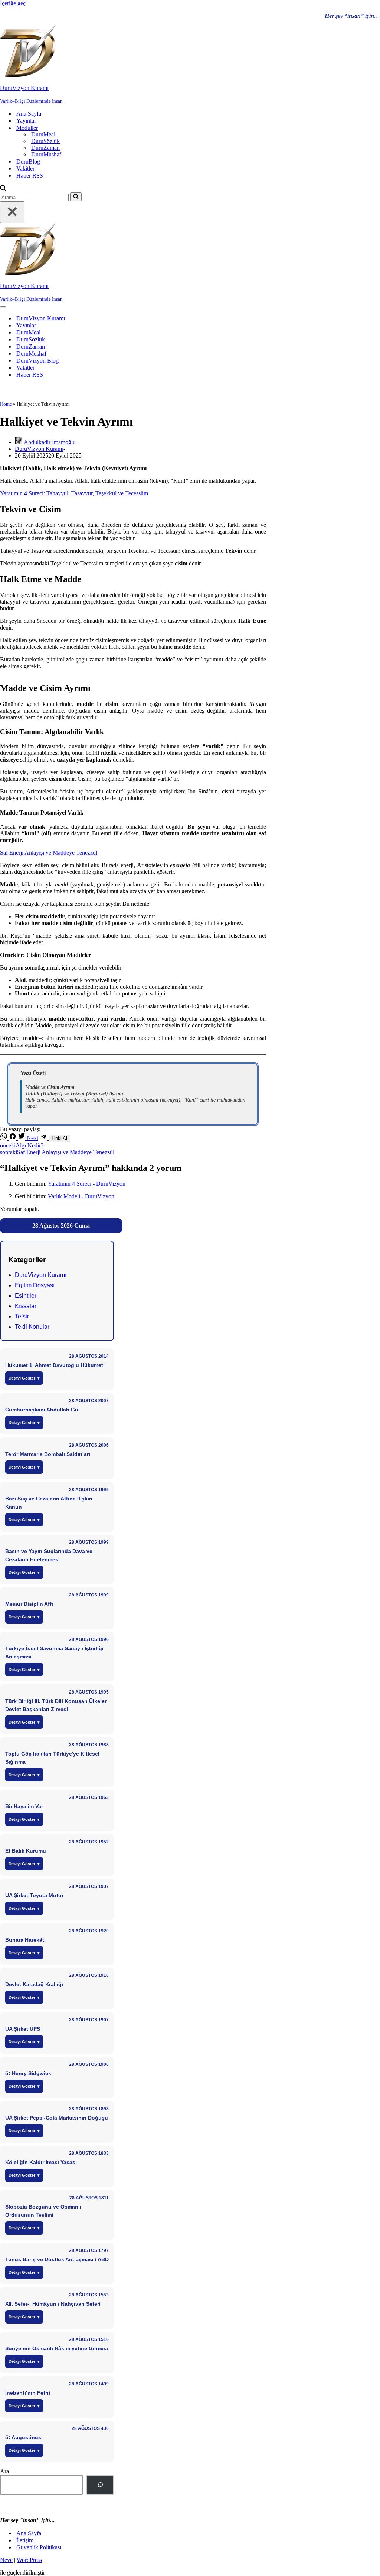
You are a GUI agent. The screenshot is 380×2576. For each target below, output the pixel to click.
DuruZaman (45, 148)
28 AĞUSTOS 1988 (89, 1745)
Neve (6, 2560)
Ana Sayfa (29, 114)
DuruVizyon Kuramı (41, 318)
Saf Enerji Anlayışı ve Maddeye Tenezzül (49, 853)
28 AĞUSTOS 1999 (89, 1490)
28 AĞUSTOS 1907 (89, 2020)
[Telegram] (44, 1138)
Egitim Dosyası (35, 1285)
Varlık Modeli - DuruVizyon (81, 1196)
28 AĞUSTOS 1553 (89, 2295)
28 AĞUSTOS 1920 (89, 1931)
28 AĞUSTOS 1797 (89, 2250)
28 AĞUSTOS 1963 (89, 1797)
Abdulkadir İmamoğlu (50, 442)
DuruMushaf (46, 154)
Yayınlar (26, 121)
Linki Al (59, 1138)
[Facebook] (13, 1138)
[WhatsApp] (4, 1138)
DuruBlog (28, 161)
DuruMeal (43, 134)
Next (32, 1138)
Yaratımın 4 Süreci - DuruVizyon (87, 1184)
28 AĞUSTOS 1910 (89, 1975)
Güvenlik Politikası (39, 2547)
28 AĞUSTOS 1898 (89, 2109)
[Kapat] (12, 212)
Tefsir (22, 1316)
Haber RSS (30, 176)
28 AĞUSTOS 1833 (89, 2153)
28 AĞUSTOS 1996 (89, 1639)
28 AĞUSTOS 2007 (89, 1401)
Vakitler (25, 169)
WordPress (29, 2560)
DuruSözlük (45, 141)
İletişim (25, 2540)
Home (6, 404)
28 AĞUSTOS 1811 (89, 2198)
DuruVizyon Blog (37, 361)
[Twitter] (22, 1138)
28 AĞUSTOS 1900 (89, 2064)
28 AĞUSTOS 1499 (89, 2384)
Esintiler (26, 1296)
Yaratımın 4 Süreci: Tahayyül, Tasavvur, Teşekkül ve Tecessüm (74, 493)
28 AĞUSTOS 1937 (89, 1886)
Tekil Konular (32, 1327)
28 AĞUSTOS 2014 (89, 1356)
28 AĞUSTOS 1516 (89, 2339)
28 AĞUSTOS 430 (90, 2428)
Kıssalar (26, 1306)
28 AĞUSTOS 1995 (89, 1692)
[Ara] (3, 189)
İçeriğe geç (13, 3)
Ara (4, 2471)
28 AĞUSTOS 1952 (89, 1842)
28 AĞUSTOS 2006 (89, 1445)
